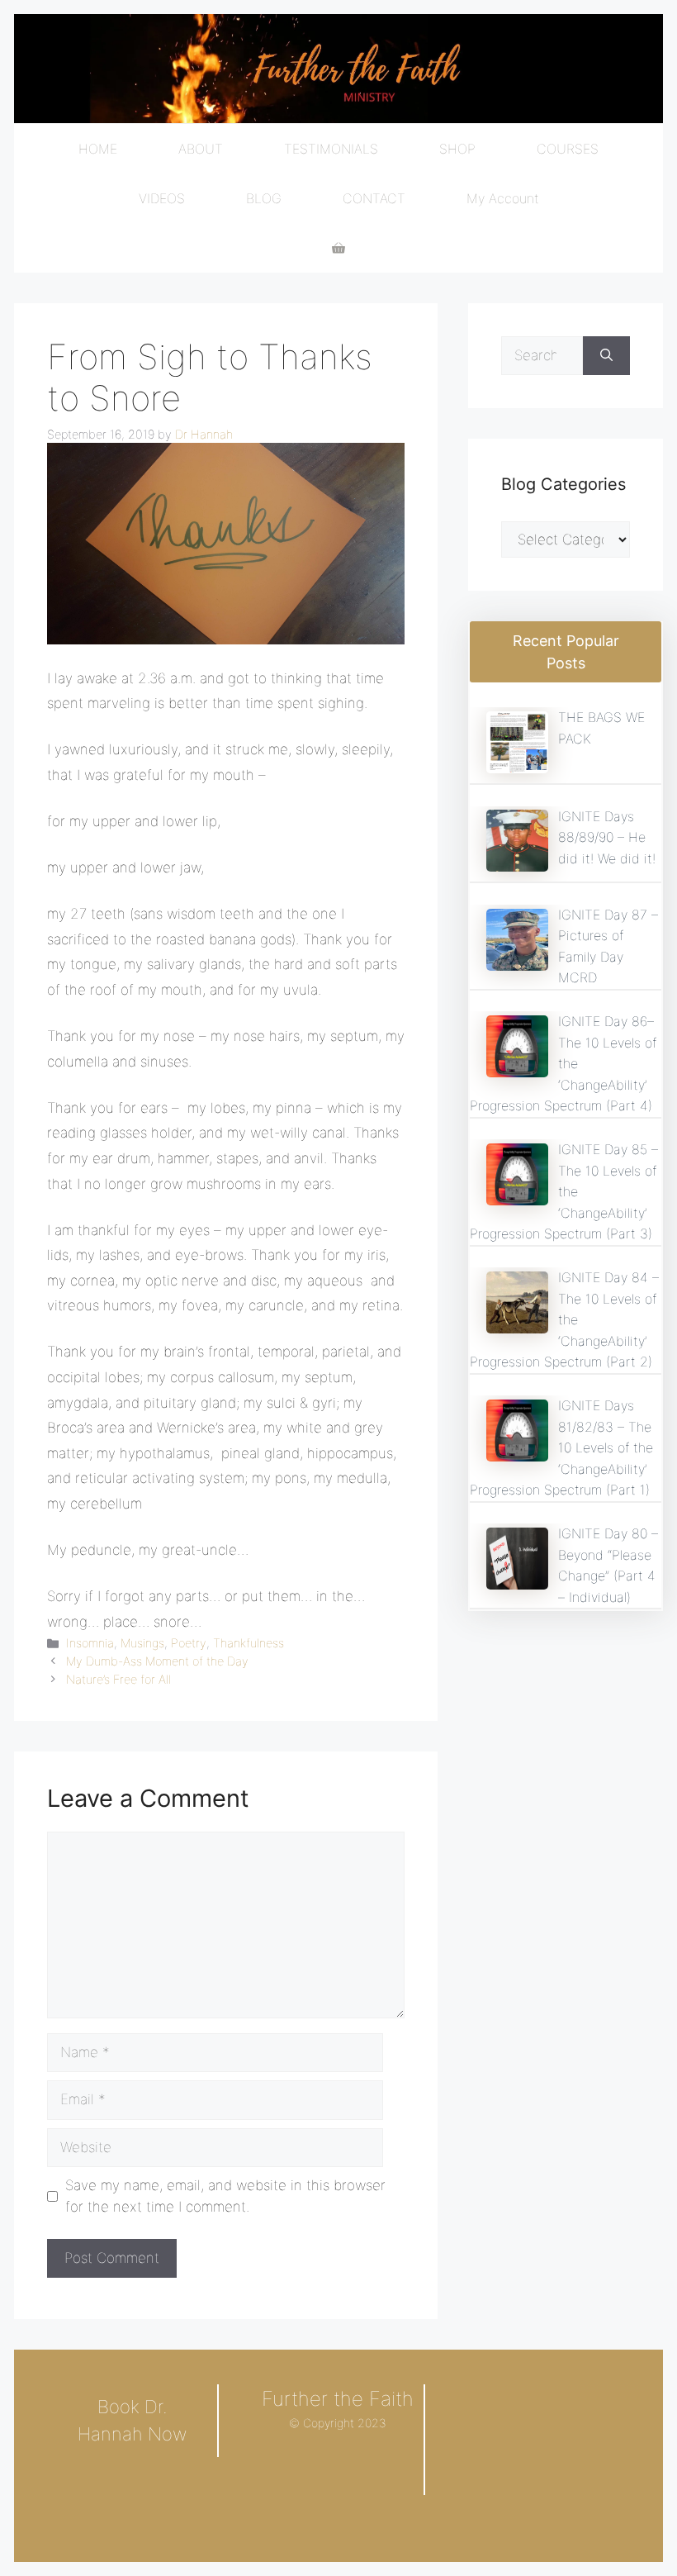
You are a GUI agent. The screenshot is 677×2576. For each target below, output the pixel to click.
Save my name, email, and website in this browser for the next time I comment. (225, 2196)
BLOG (264, 198)
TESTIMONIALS (331, 149)
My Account (503, 198)
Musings (142, 1643)
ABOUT (201, 149)
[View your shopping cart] (338, 248)
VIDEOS (162, 198)
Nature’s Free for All (118, 1679)
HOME (98, 149)
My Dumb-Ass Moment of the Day (157, 1661)
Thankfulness (249, 1643)
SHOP (457, 149)
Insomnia (90, 1643)
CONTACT (374, 198)
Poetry (189, 1643)
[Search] (606, 356)
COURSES (568, 149)
